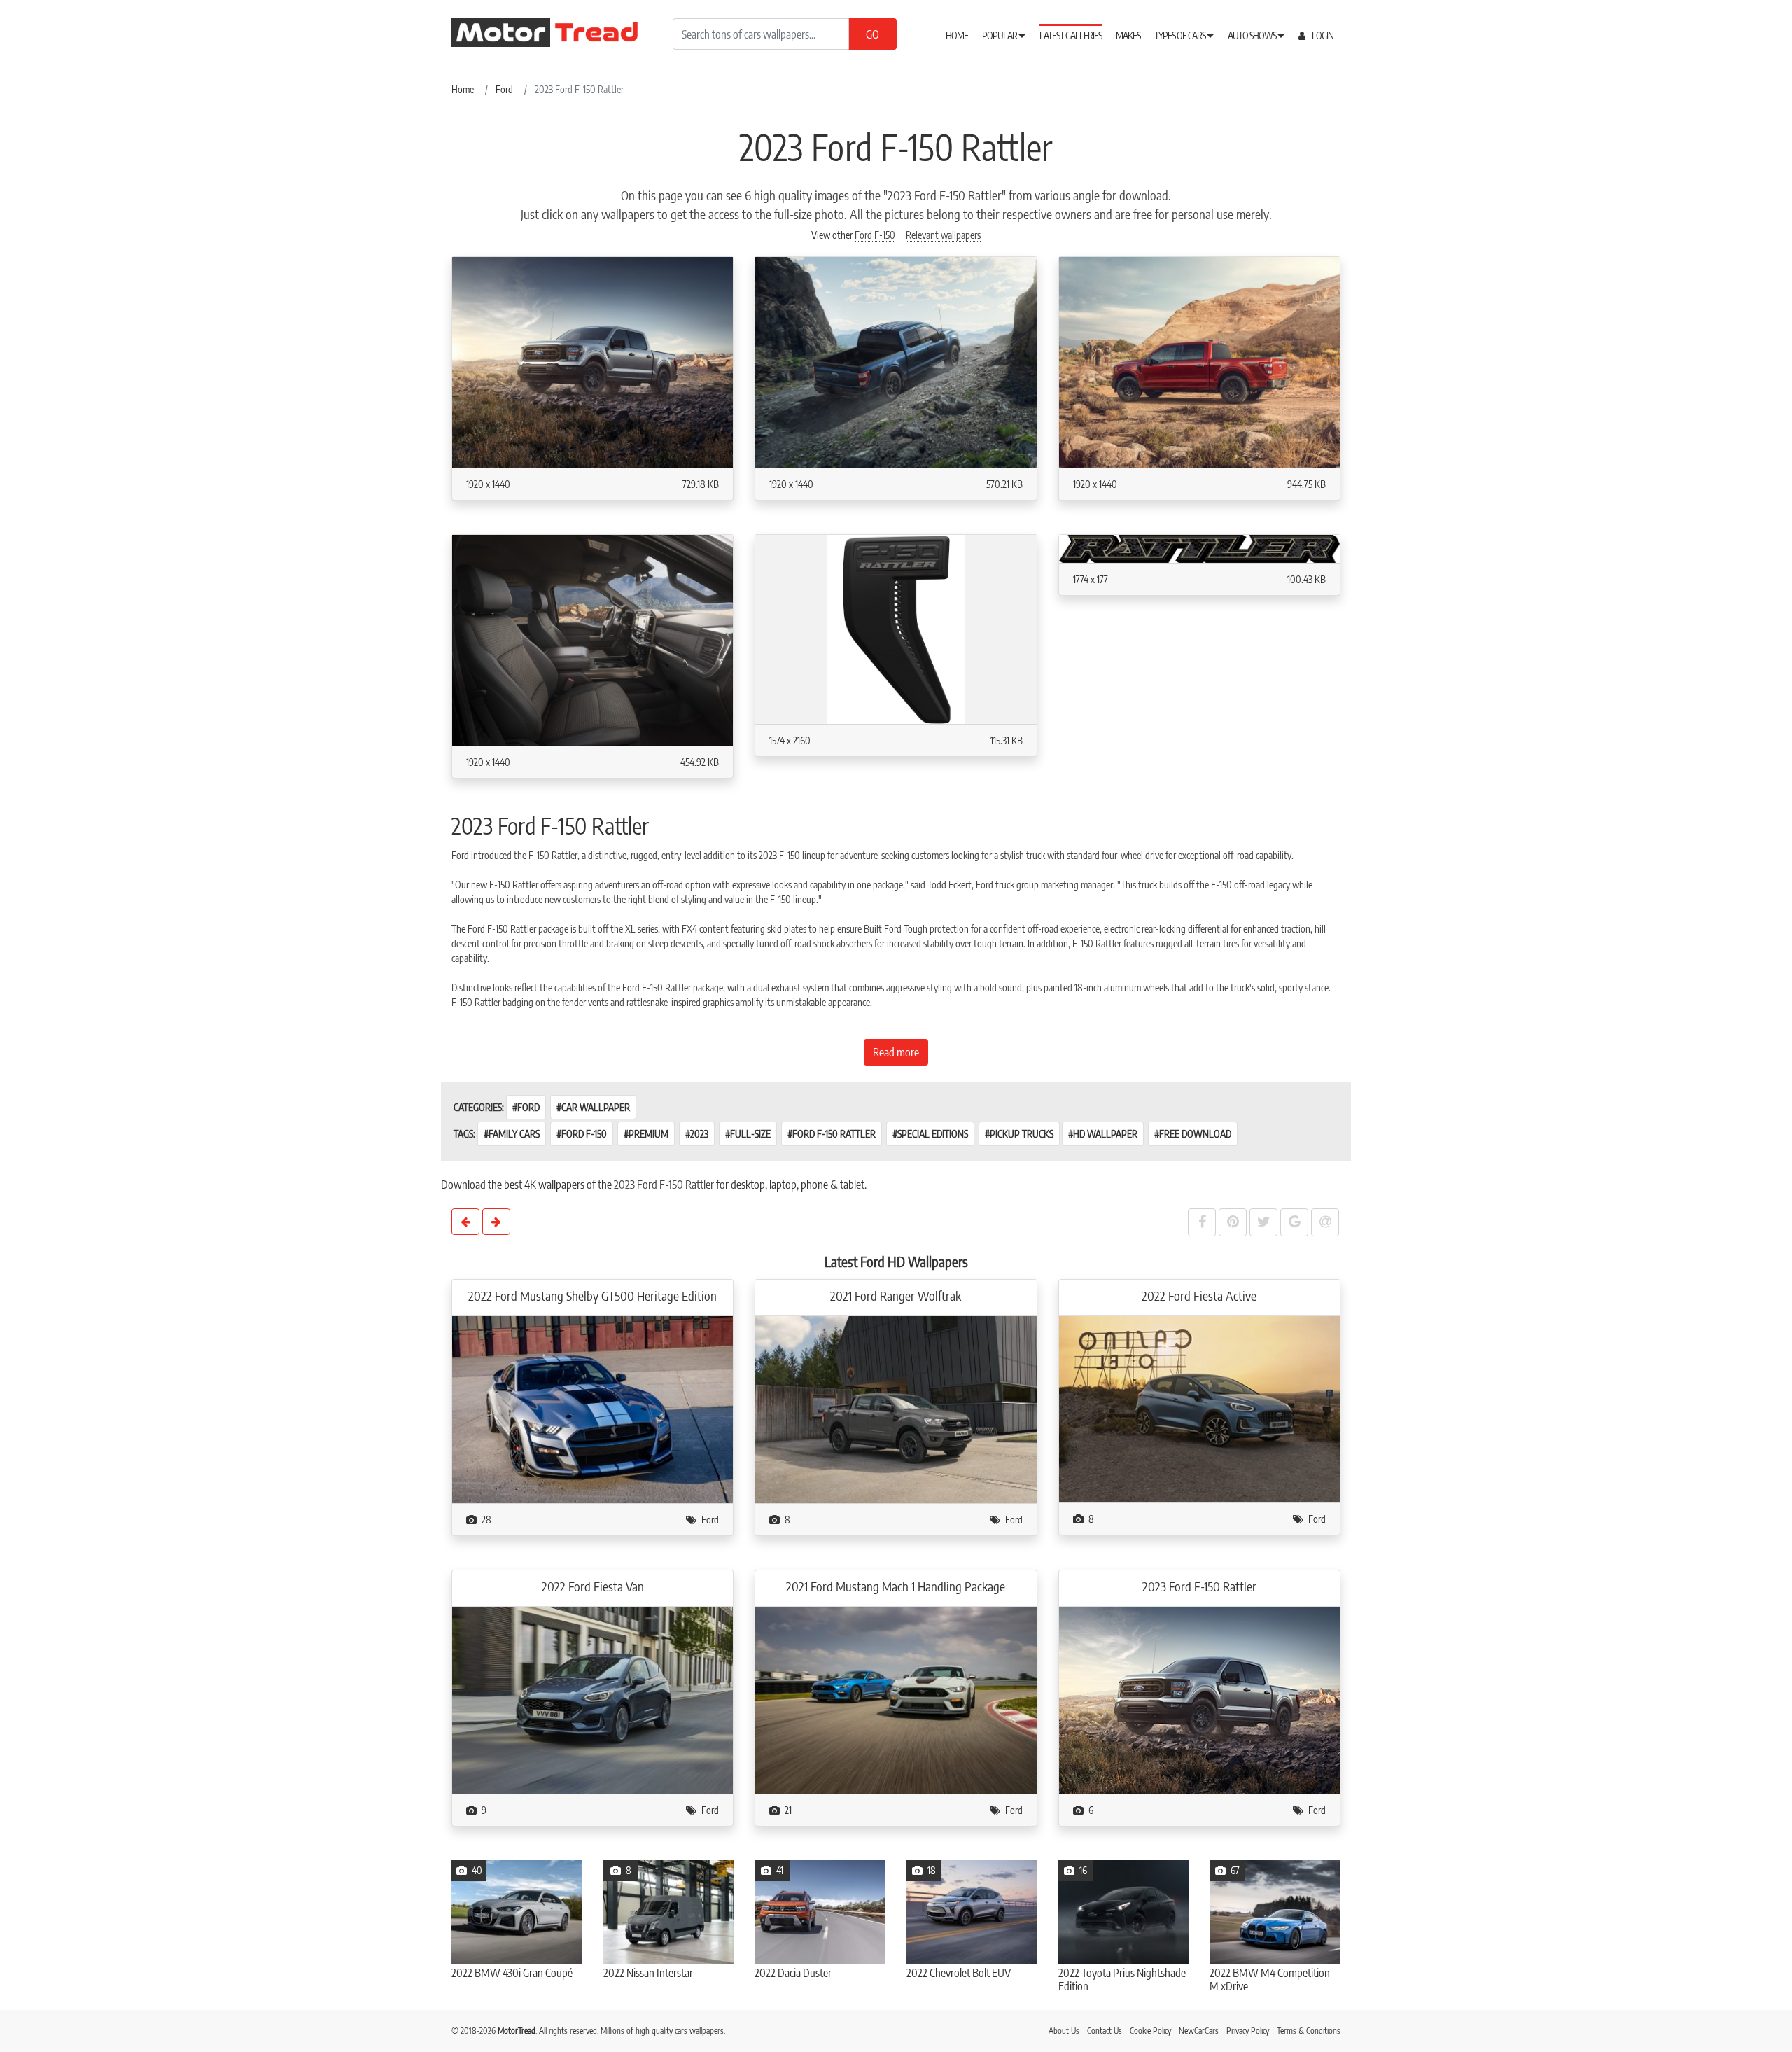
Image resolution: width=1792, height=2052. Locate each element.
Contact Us (1105, 2031)
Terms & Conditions (1309, 2031)
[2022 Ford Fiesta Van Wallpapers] (593, 1701)
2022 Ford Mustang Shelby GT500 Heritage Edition (593, 1296)
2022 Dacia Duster (793, 1973)
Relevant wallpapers (943, 235)
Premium (649, 1134)
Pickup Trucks (1022, 1134)
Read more (896, 1052)
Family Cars (514, 1134)
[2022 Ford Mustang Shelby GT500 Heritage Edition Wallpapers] (593, 1410)
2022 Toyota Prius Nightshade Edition (1122, 1980)
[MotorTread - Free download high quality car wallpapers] (556, 32)
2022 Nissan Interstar (648, 1973)
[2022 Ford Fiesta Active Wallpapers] (1199, 1410)
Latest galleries (1071, 35)
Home (957, 35)
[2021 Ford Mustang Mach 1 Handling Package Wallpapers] (896, 1701)
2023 (699, 1134)
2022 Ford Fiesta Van (593, 1586)
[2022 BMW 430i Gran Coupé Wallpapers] (517, 1912)
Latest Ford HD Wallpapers (896, 1261)
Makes (1128, 35)
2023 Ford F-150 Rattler (664, 1185)
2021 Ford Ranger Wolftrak (896, 1296)
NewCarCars (1199, 2031)
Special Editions (933, 1134)
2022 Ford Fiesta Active (1199, 1296)
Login (1322, 35)
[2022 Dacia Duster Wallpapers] (820, 1912)
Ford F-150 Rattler (834, 1134)
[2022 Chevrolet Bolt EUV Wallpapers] (972, 1912)
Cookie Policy (1150, 2031)
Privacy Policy (1248, 2031)
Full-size (750, 1134)
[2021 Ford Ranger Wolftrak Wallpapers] (896, 1410)
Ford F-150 (875, 235)
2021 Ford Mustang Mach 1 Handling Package (896, 1586)
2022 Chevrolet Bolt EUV (959, 1973)
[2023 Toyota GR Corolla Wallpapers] (465, 1222)
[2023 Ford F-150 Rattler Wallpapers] (1199, 1701)
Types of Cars (1181, 35)
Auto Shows (1253, 35)
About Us (1064, 2031)
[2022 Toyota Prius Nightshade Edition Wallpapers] (1124, 1912)
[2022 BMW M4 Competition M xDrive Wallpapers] (1275, 1912)
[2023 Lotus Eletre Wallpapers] (496, 1222)
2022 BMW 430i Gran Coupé (512, 1973)
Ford (528, 1107)
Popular (1000, 35)
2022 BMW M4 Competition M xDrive (1270, 1980)
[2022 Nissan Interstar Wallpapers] (669, 1912)
